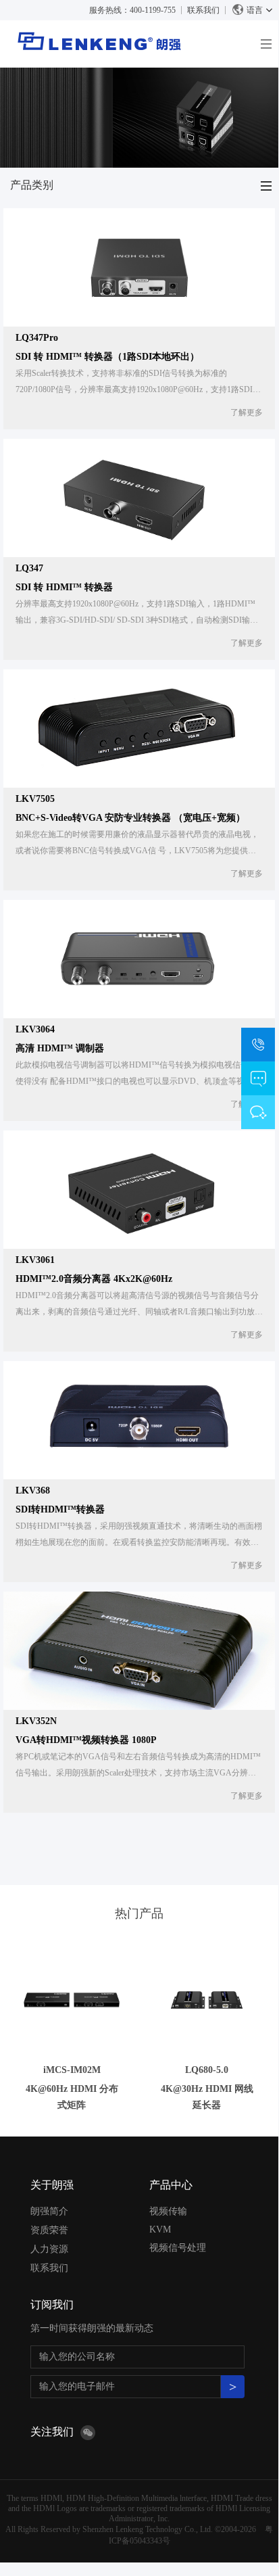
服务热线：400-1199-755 (132, 10)
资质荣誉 (49, 2230)
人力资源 (49, 2249)
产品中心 (171, 2185)
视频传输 (168, 2211)
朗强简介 (49, 2211)
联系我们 (203, 10)
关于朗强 (52, 2185)
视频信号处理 (178, 2248)
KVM (160, 2229)
